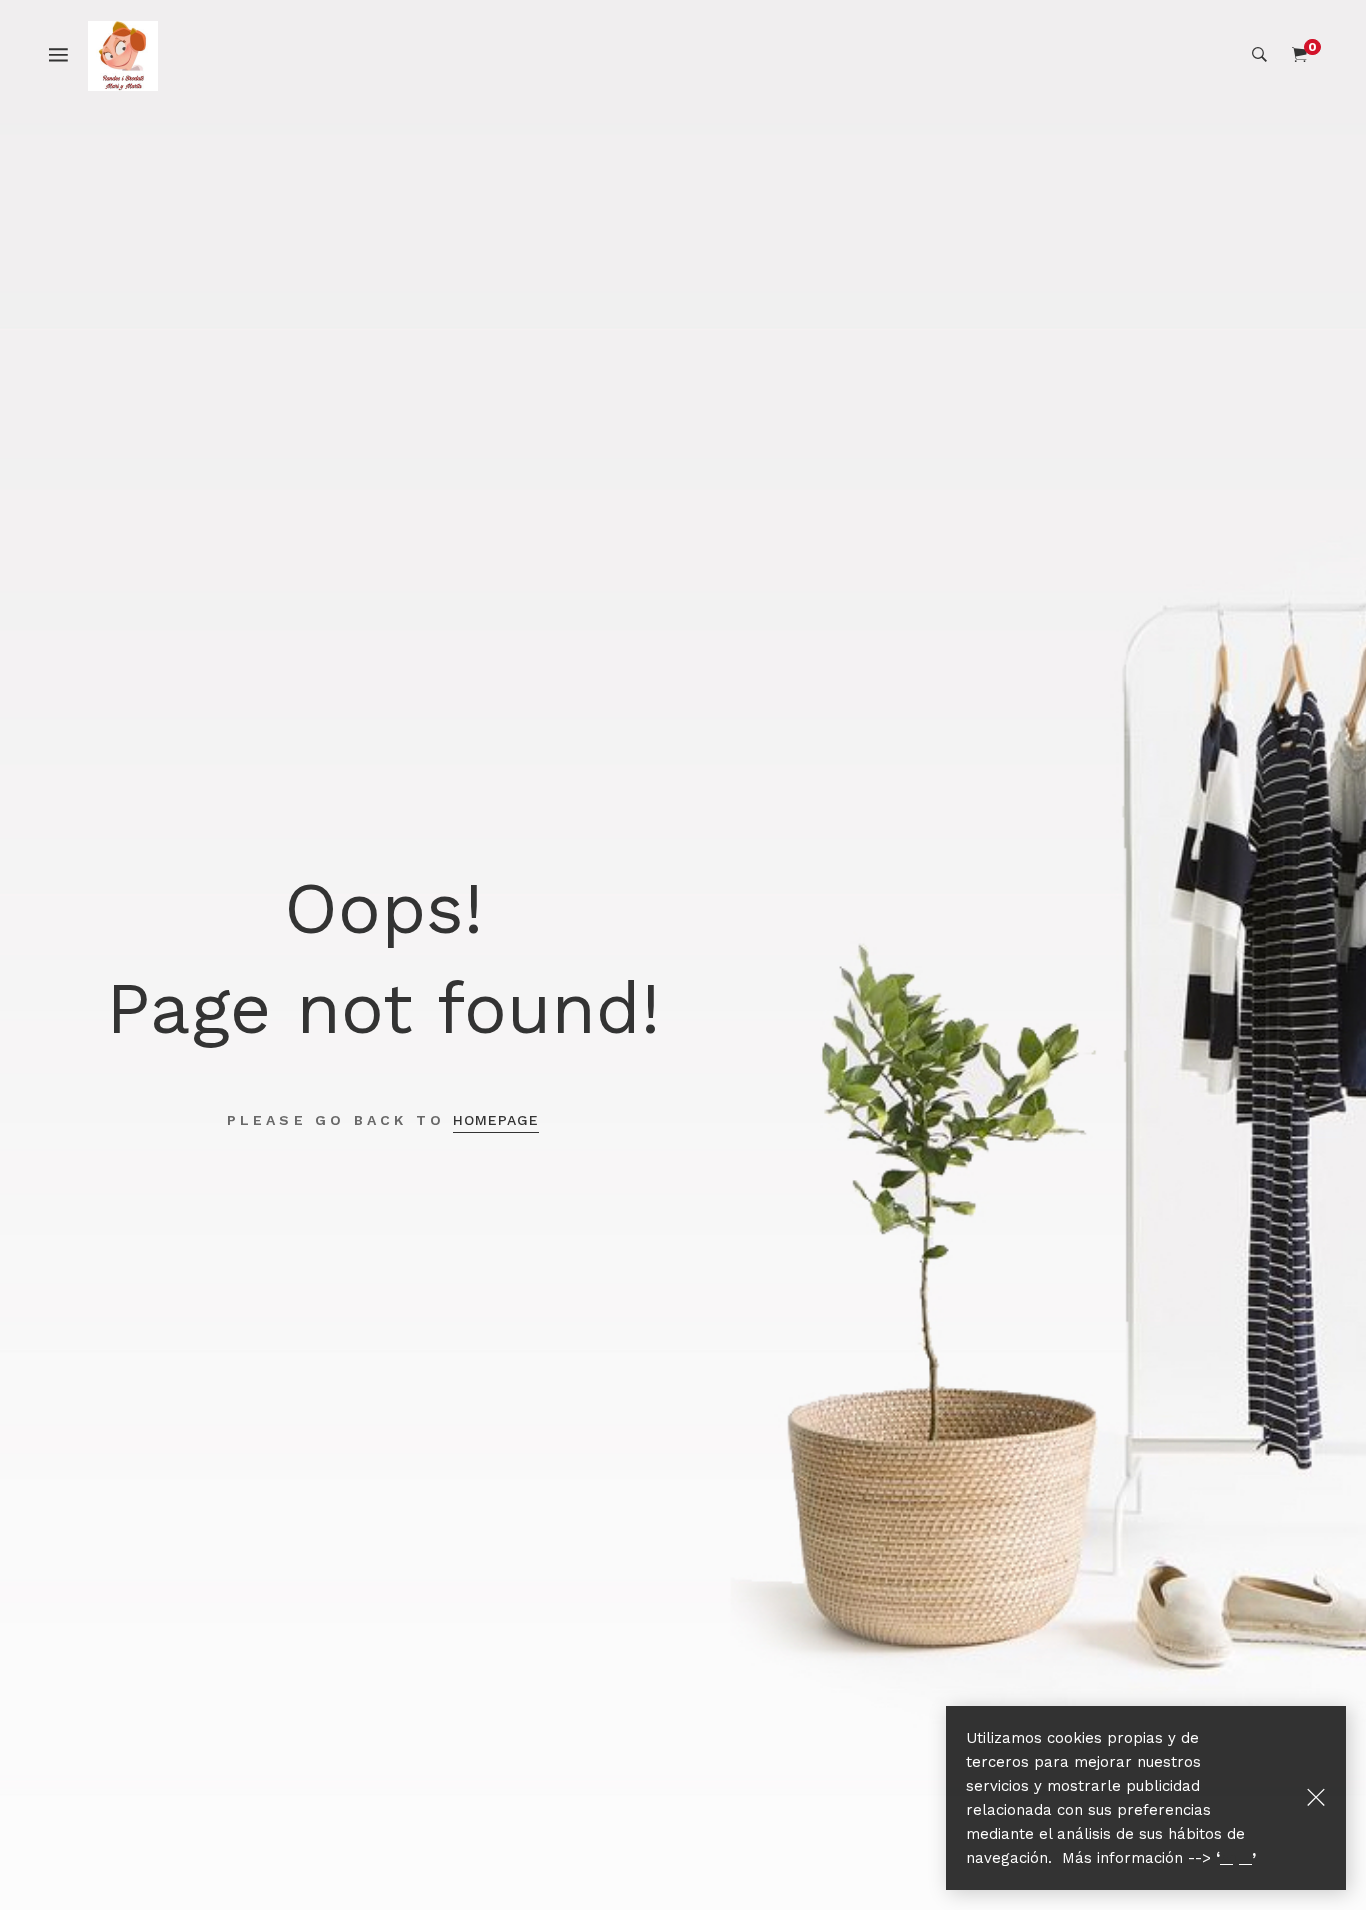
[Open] (68, 54)
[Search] (1259, 55)
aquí (1236, 1858)
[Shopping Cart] (1299, 55)
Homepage (496, 1120)
